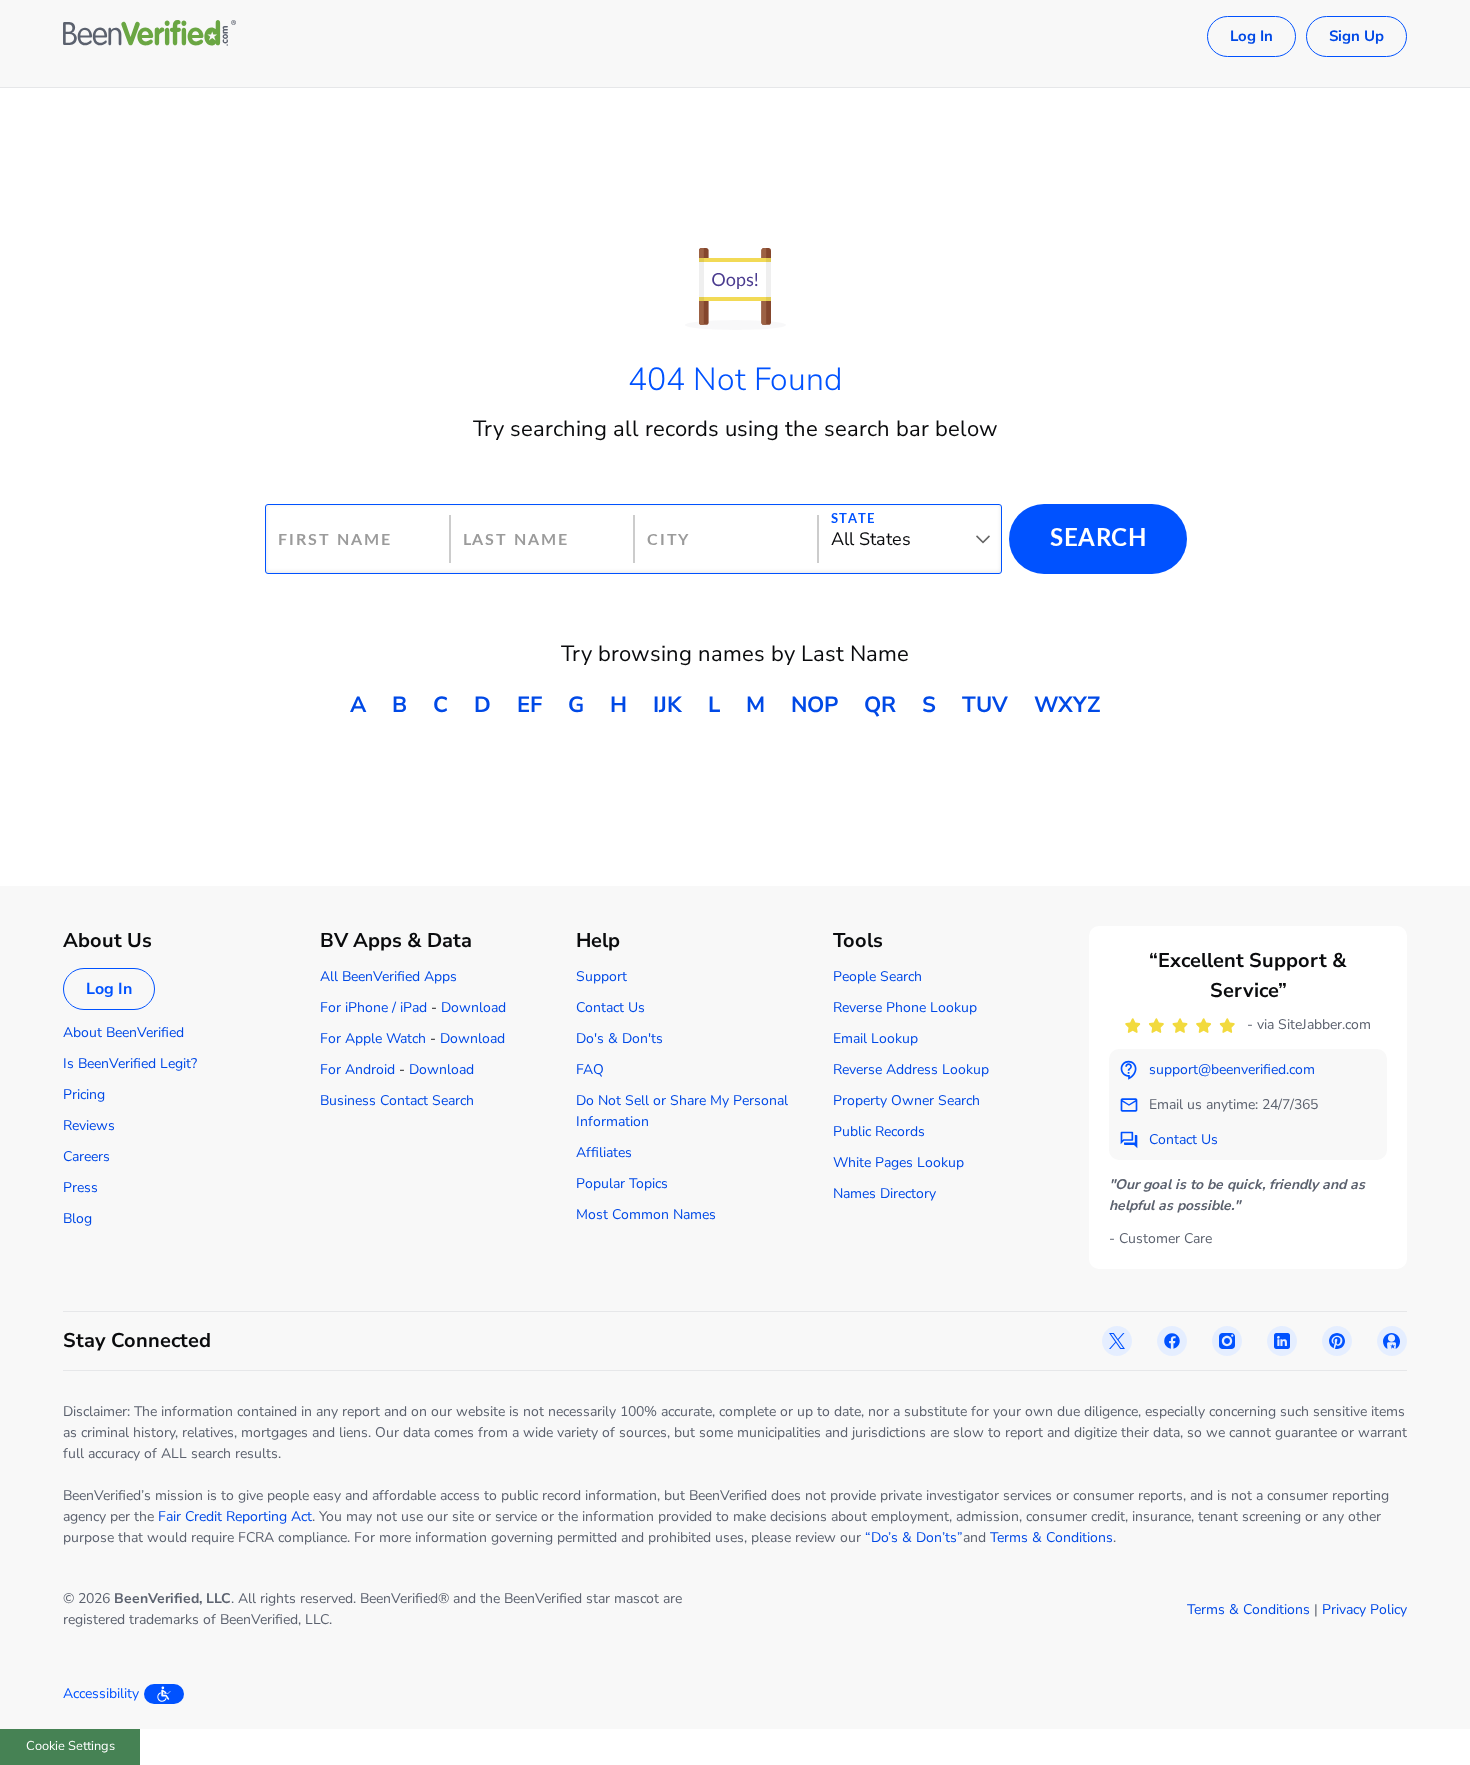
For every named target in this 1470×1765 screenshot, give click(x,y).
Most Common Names (646, 1214)
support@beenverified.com (1232, 1069)
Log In (1251, 36)
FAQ (590, 1069)
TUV (985, 705)
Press (80, 1187)
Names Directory (884, 1193)
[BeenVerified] (149, 36)
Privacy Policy (1364, 1609)
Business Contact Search (397, 1100)
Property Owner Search (906, 1100)
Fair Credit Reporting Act (235, 1516)
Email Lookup (875, 1038)
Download (473, 1007)
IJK (667, 705)
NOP (814, 705)
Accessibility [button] (101, 1693)
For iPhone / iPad (373, 1007)
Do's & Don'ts (619, 1038)
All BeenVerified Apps (388, 976)
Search (1098, 539)
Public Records (879, 1131)
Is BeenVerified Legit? (130, 1063)
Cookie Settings (70, 1746)
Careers (86, 1156)
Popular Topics (622, 1183)
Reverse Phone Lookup (905, 1007)
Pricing (84, 1094)
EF (529, 705)
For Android (357, 1069)
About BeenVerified (123, 1032)
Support (601, 976)
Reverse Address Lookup (911, 1069)
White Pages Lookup (898, 1162)
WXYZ (1067, 705)
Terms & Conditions (1051, 1537)
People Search (877, 976)
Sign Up (1356, 36)
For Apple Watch (373, 1038)
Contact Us (610, 1007)
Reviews (89, 1125)
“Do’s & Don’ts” (914, 1537)
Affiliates (604, 1152)
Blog (77, 1218)
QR (880, 705)
